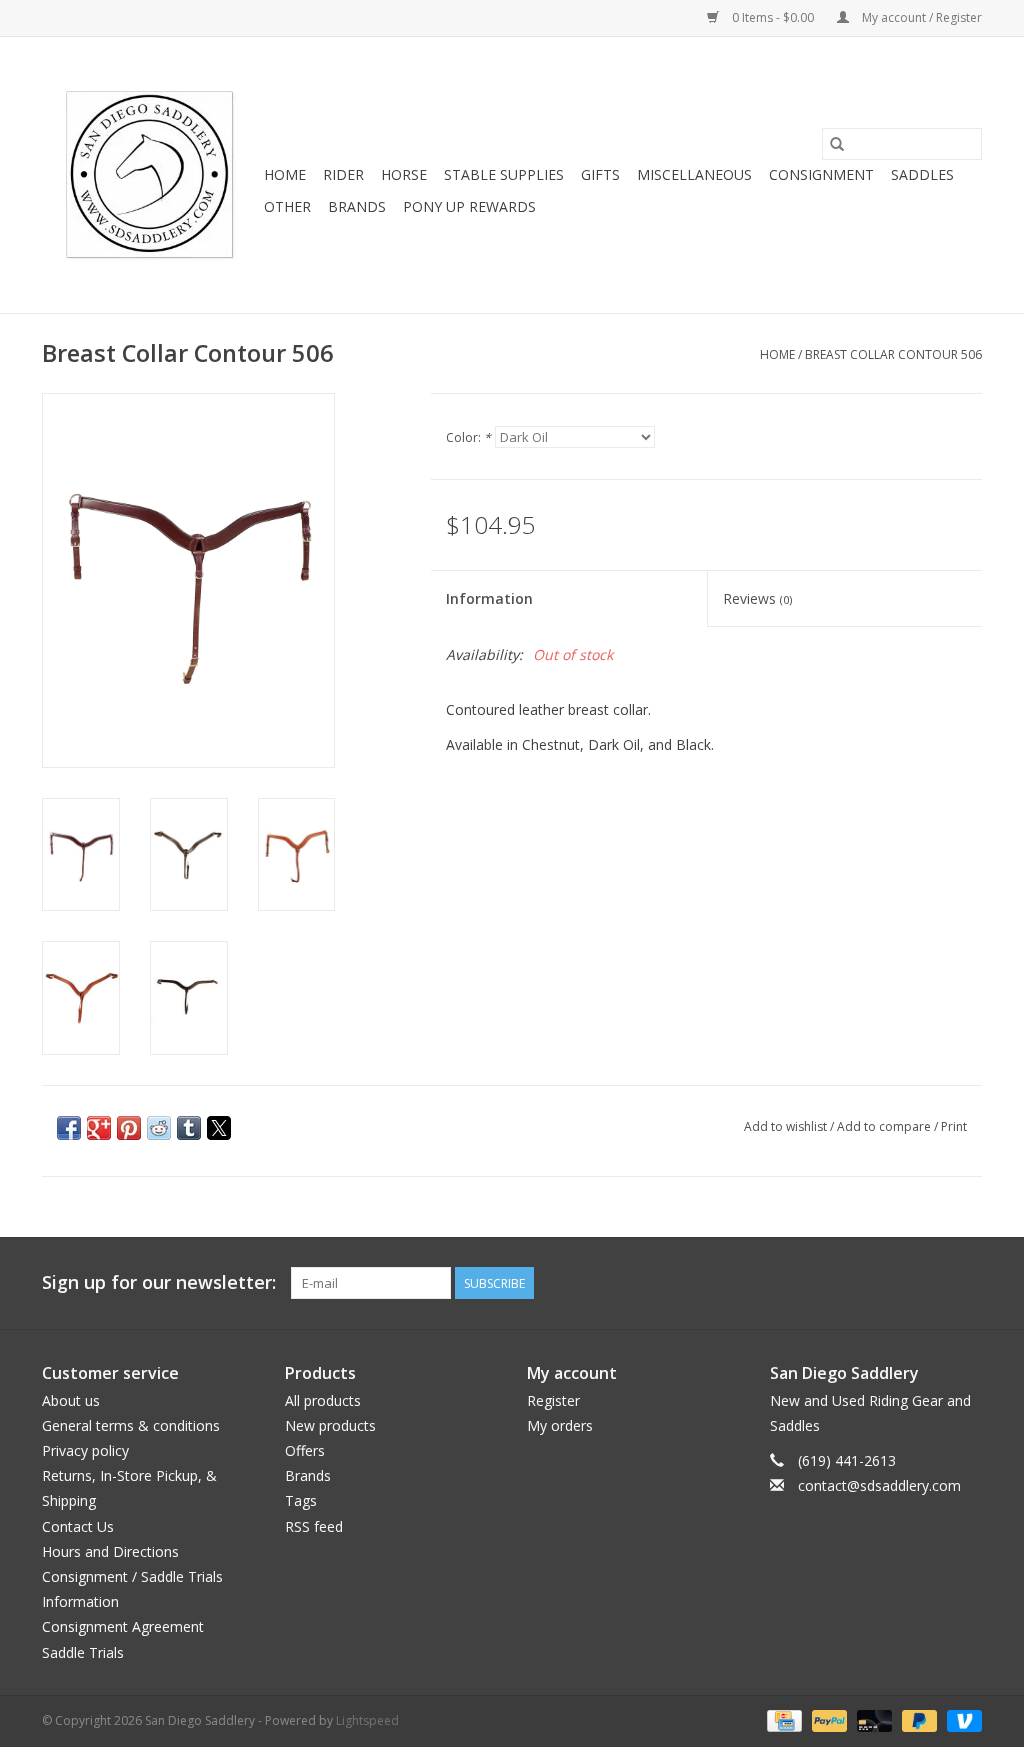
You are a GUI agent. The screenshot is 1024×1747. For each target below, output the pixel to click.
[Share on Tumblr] (189, 1128)
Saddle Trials (83, 1652)
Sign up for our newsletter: (159, 1282)
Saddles (922, 174)
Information (489, 598)
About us (71, 1400)
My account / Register (920, 17)
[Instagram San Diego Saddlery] (966, 1283)
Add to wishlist (787, 1126)
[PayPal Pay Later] (917, 1719)
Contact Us (78, 1526)
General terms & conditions (131, 1425)
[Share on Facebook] (69, 1128)
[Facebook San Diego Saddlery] (930, 1283)
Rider (343, 174)
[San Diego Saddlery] (150, 175)
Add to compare (885, 1126)
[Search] (837, 144)
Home (285, 174)
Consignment (821, 174)
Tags (301, 1500)
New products (330, 1425)
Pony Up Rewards (469, 206)
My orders (560, 1425)
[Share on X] (219, 1128)
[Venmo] (961, 1719)
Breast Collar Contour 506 (893, 354)
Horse (404, 174)
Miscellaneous (694, 174)
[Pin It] (129, 1128)
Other (287, 206)
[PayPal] (827, 1719)
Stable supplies (504, 174)
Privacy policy (85, 1450)
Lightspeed (367, 1720)
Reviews (757, 598)
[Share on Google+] (99, 1128)
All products (323, 1400)
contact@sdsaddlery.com (879, 1485)
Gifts (600, 174)
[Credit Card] (782, 1719)
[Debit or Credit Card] (872, 1719)
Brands (357, 206)
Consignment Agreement (123, 1626)
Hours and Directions (110, 1551)
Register (553, 1400)
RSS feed (314, 1526)
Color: (468, 437)
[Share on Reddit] (159, 1128)
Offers (305, 1450)
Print (954, 1126)
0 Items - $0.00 (773, 17)
